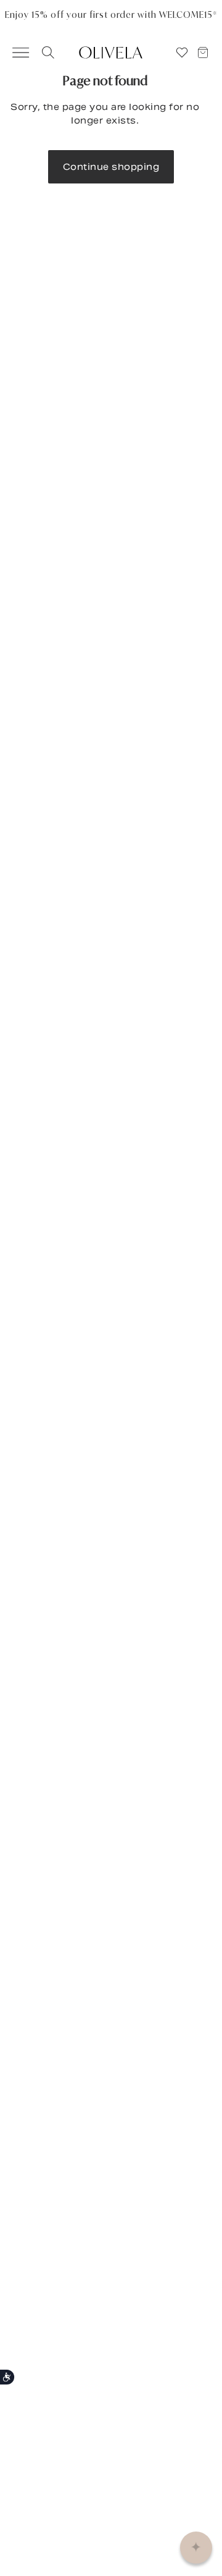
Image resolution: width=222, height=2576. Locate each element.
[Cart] (208, 53)
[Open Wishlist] (182, 53)
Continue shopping (111, 167)
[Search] (46, 53)
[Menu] (15, 53)
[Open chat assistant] (196, 2548)
